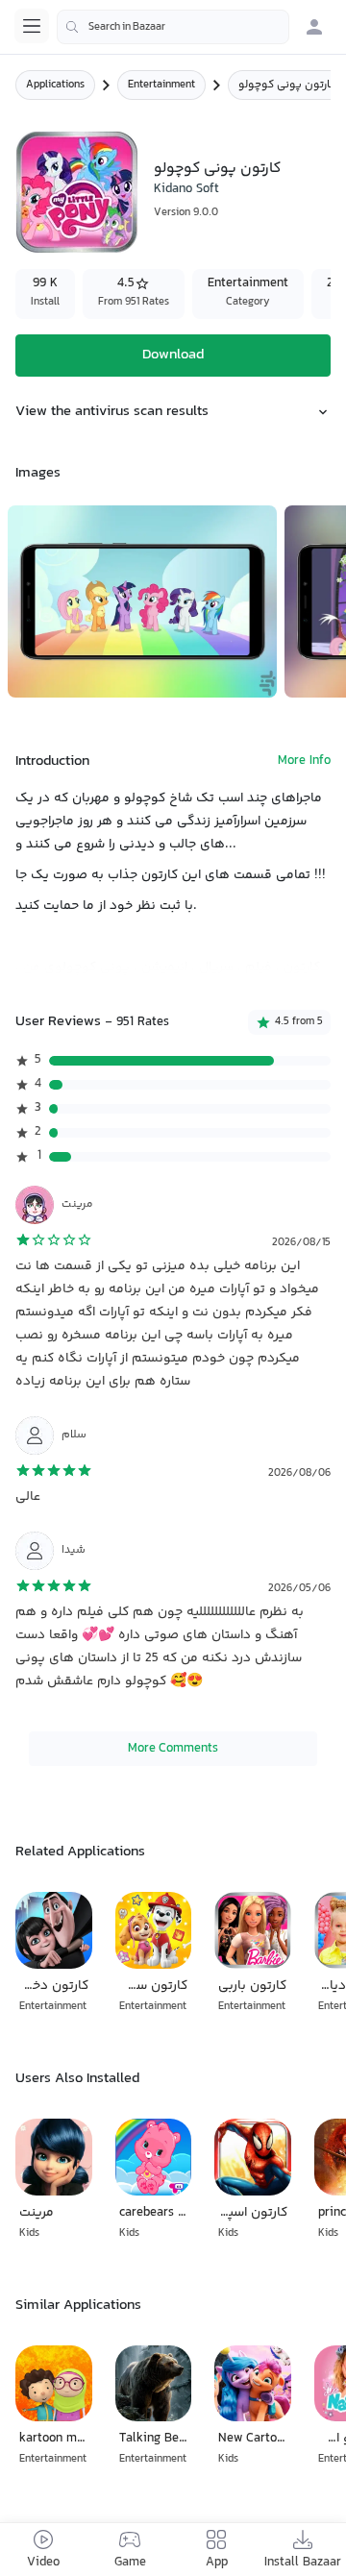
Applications (55, 85)
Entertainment (161, 85)
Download (173, 355)
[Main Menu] (32, 26)
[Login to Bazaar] (314, 27)
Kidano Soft (186, 189)
